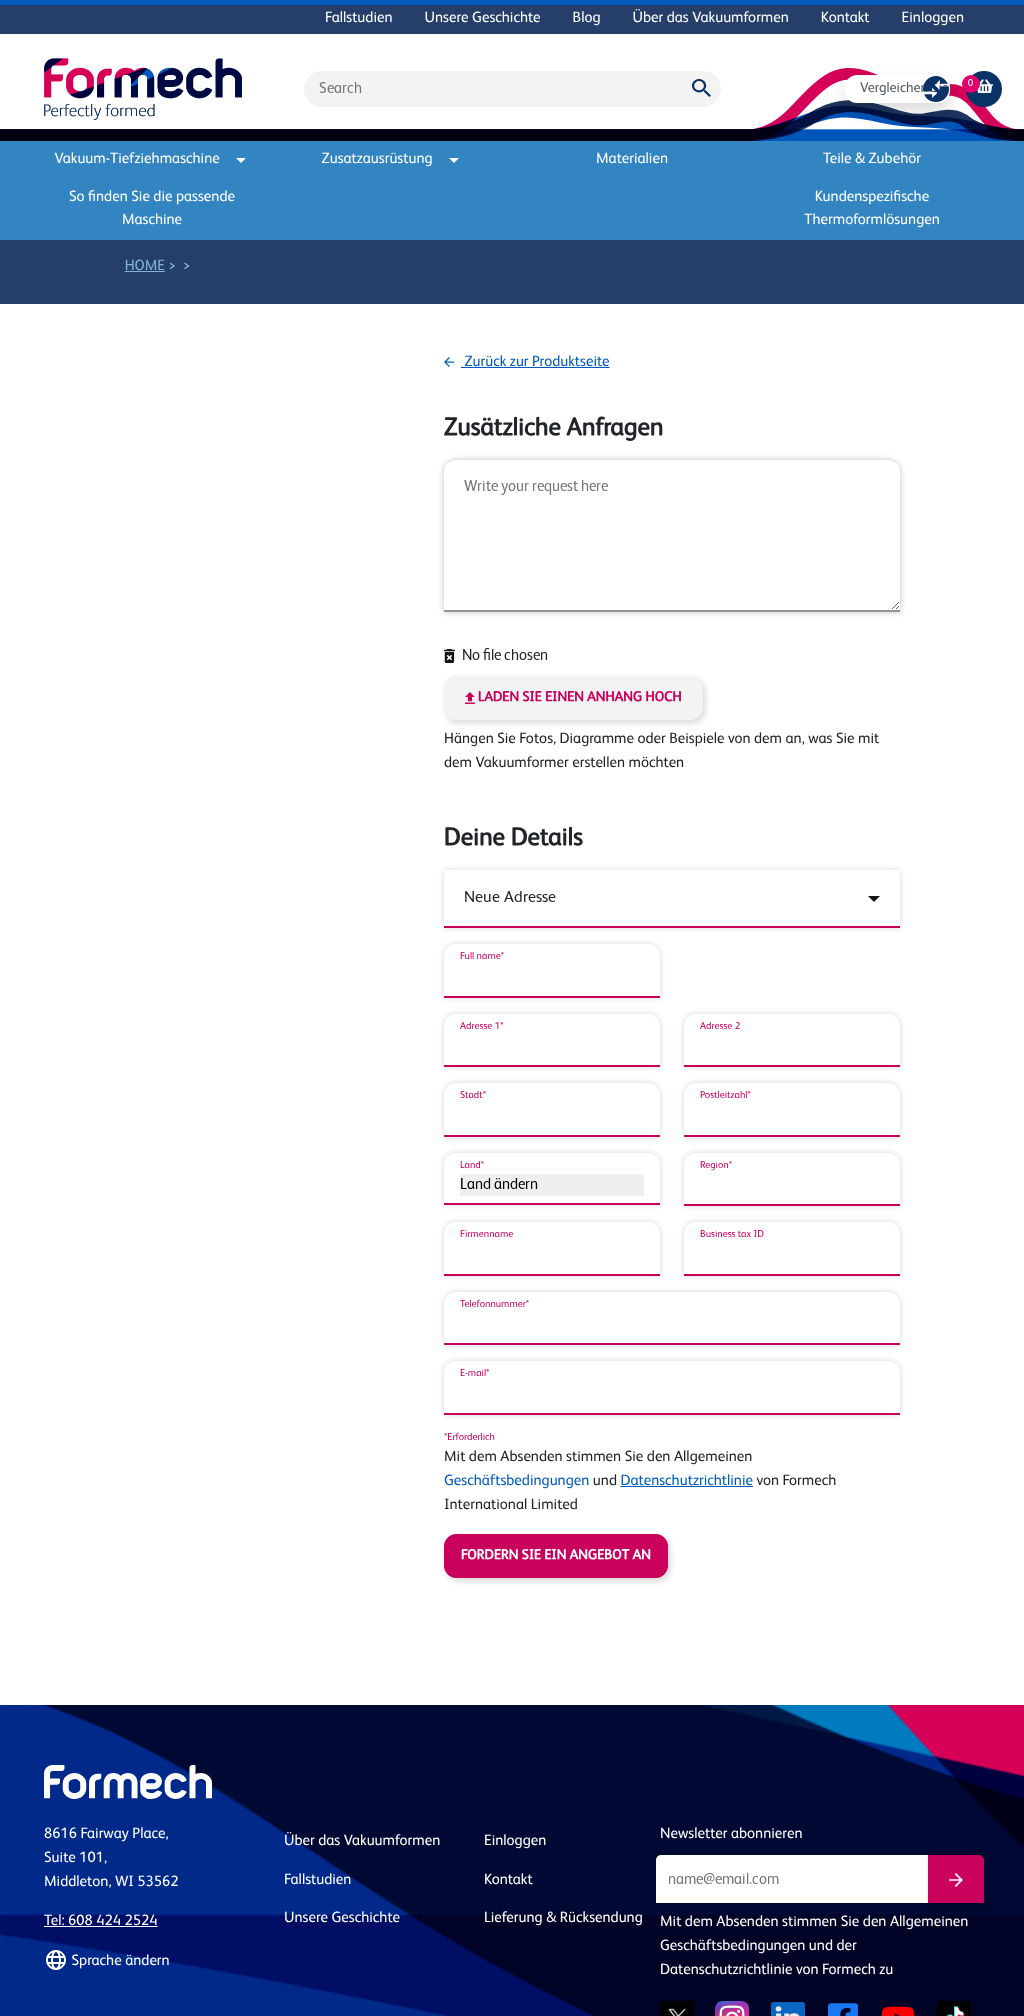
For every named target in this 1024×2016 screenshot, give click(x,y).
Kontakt (845, 18)
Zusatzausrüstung (377, 159)
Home (145, 266)
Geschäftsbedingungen (516, 1481)
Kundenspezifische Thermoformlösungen (872, 209)
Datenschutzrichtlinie (686, 1481)
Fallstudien (358, 18)
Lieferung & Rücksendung (563, 1918)
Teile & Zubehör (872, 159)
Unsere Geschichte (483, 18)
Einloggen (933, 18)
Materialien (632, 159)
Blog (587, 18)
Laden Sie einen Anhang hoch (578, 698)
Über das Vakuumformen (711, 18)
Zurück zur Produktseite (535, 362)
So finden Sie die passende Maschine (152, 209)
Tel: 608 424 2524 (101, 1921)
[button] (152, 1961)
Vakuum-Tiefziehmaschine (136, 159)
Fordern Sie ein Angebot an (556, 1556)
